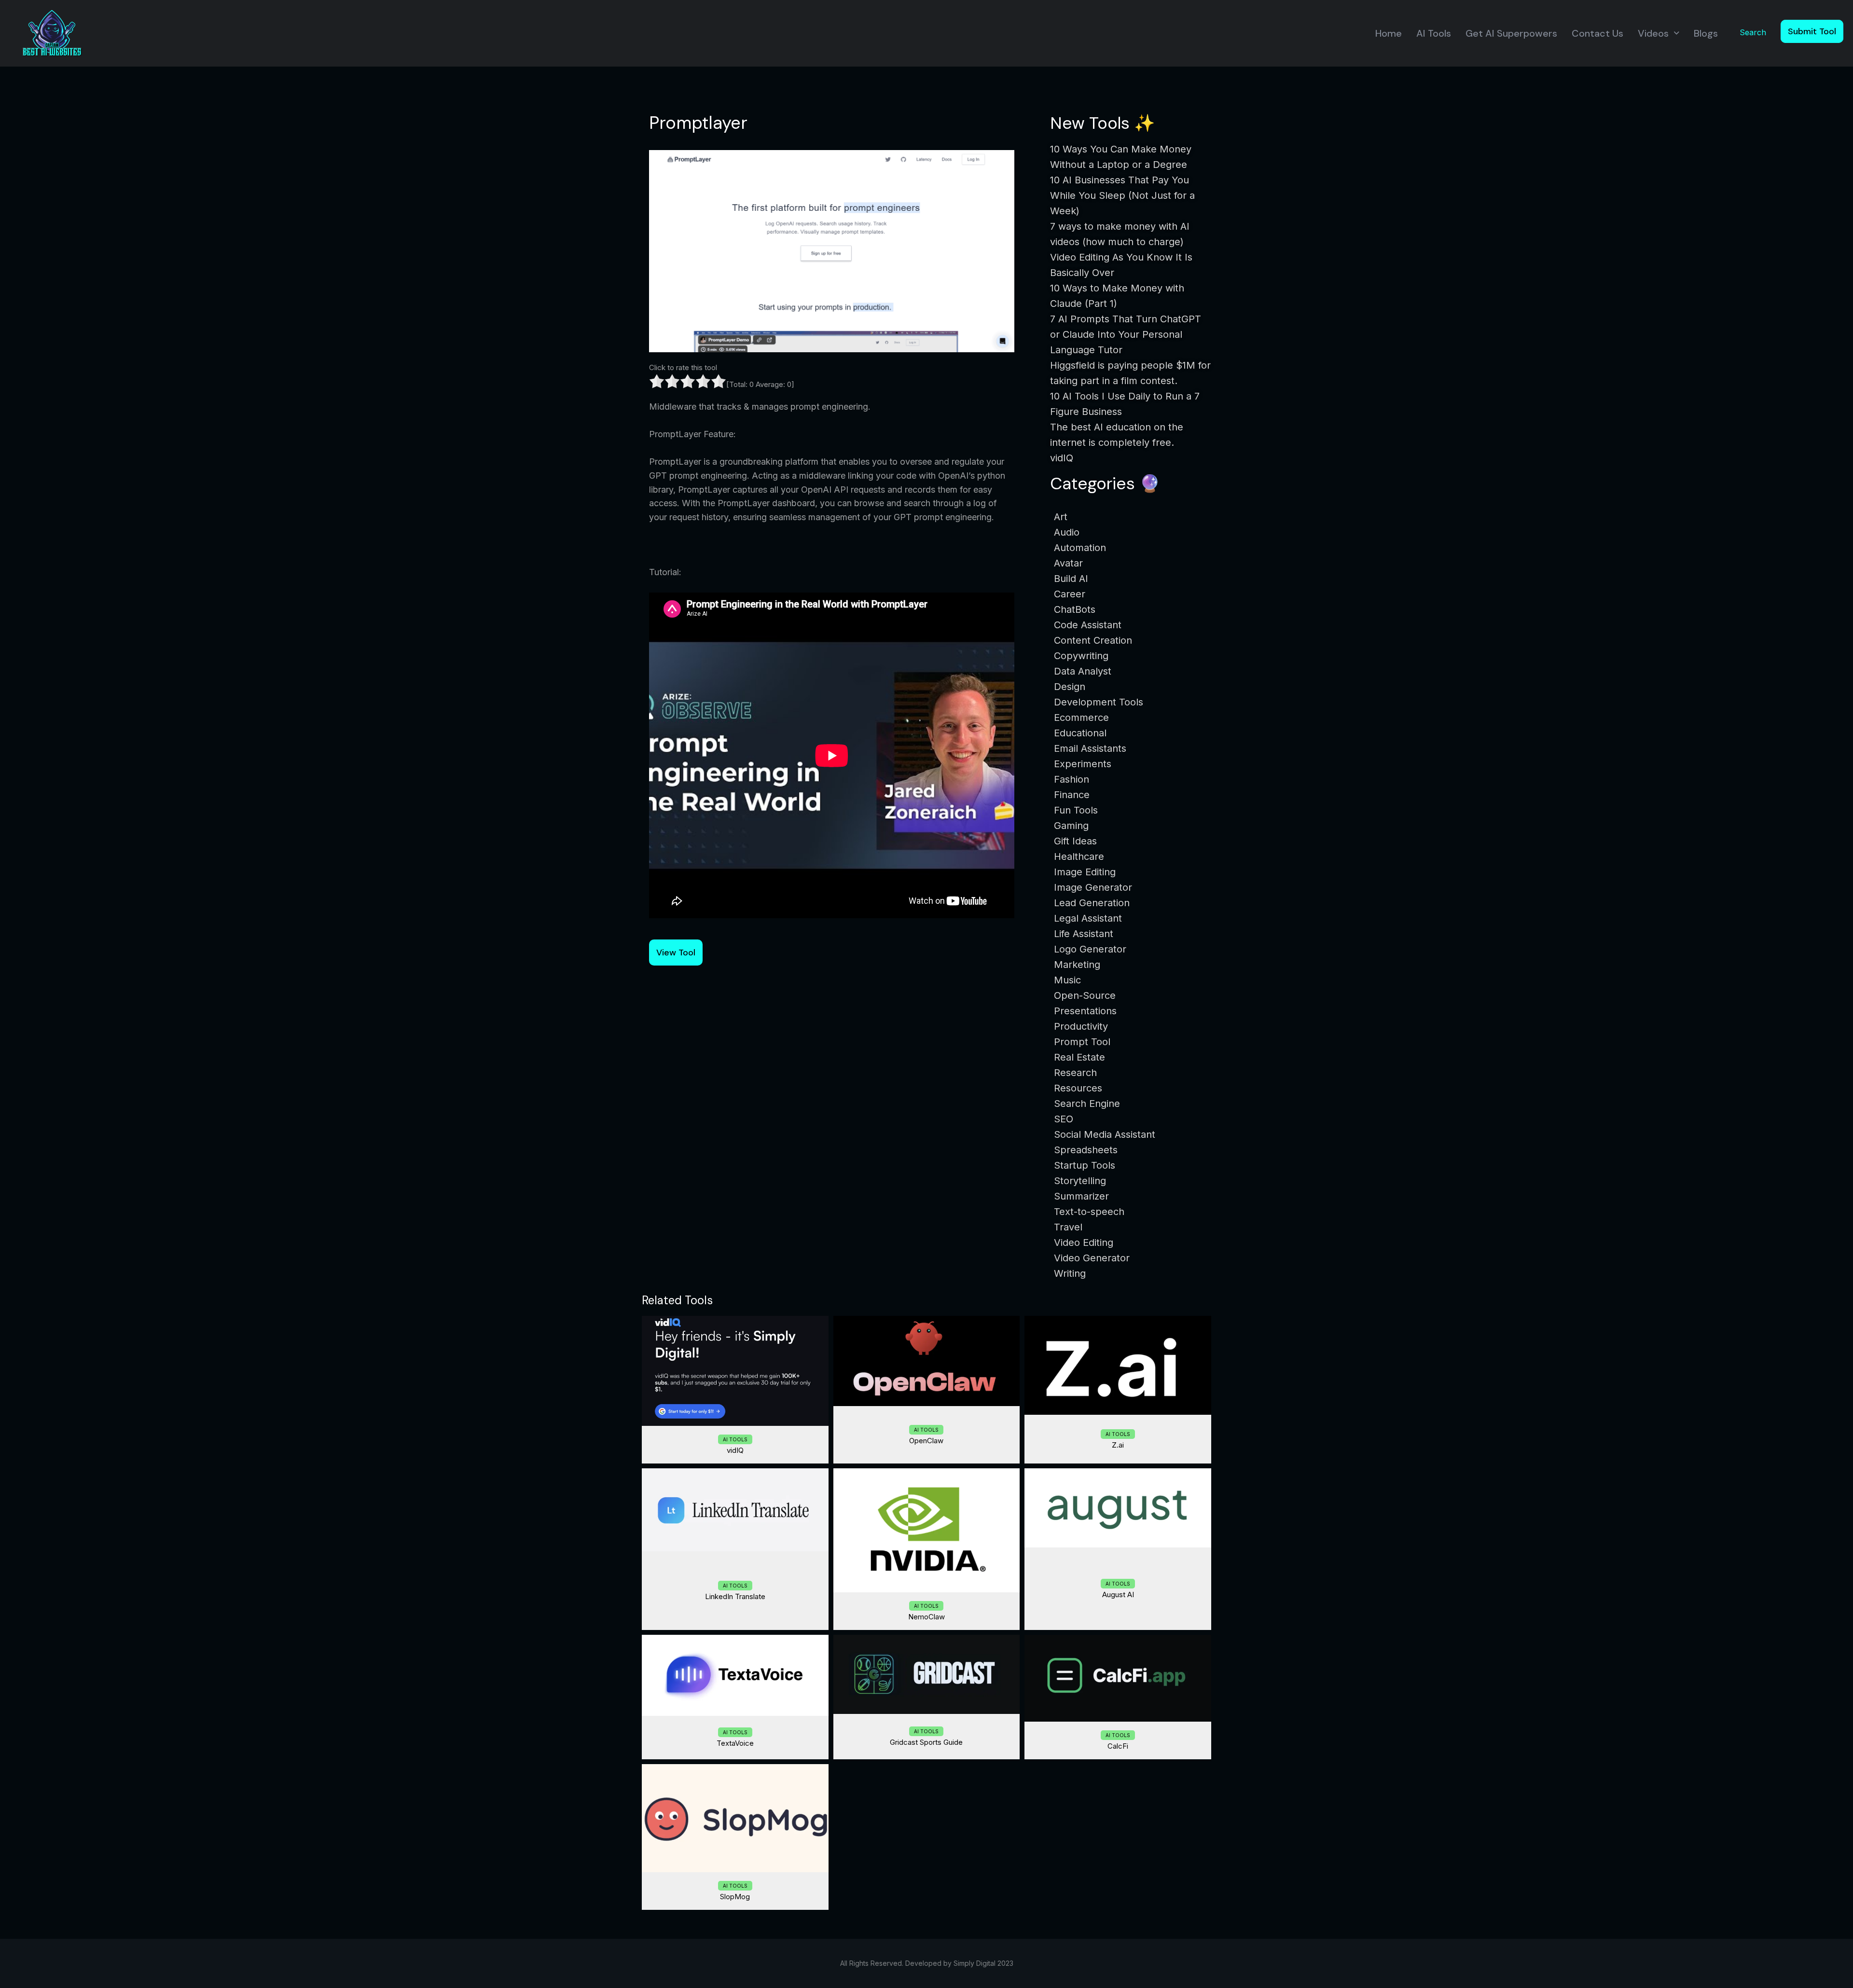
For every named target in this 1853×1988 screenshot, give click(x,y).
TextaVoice (735, 1743)
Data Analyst (1083, 671)
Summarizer (1081, 1196)
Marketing (1077, 965)
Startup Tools (1085, 1165)
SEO (1064, 1119)
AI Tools (1434, 33)
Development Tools (1099, 702)
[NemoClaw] (927, 1530)
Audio (1067, 532)
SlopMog (735, 1897)
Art (1061, 517)
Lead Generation (1092, 903)
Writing (1070, 1273)
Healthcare (1079, 856)
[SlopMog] (735, 1818)
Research (1075, 1073)
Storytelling (1080, 1181)
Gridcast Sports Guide (926, 1742)
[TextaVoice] (735, 1675)
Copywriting (1081, 656)
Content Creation (1093, 640)
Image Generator (1093, 887)
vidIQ (735, 1450)
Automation (1080, 548)
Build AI (1071, 579)
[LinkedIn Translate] (735, 1510)
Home (1389, 33)
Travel (1068, 1227)
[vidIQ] (735, 1371)
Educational (1080, 733)
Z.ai (1118, 1445)
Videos (1653, 33)
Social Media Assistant (1105, 1134)
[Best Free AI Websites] (52, 33)
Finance (1072, 795)
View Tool (676, 953)
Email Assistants (1090, 748)
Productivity (1081, 1026)
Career (1070, 594)
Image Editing (1085, 872)
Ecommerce (1081, 718)
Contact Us (1597, 33)
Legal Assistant (1088, 918)
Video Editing (1084, 1242)
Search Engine (1087, 1104)
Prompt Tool (1082, 1042)
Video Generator (1092, 1258)
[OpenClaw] (927, 1361)
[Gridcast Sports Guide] (927, 1674)
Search (1753, 32)
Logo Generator (1090, 949)
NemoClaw (926, 1617)
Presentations (1085, 1011)
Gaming (1071, 826)
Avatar (1068, 563)
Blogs (1706, 33)
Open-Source (1085, 995)
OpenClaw (926, 1441)
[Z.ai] (1118, 1366)
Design (1070, 687)
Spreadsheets (1086, 1150)
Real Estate (1079, 1057)
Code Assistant (1088, 625)
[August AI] (1118, 1508)
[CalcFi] (1118, 1678)
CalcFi (1118, 1746)
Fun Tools (1076, 810)
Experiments (1083, 764)
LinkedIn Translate (735, 1596)
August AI (1118, 1595)
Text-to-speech (1089, 1212)
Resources (1078, 1088)
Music (1067, 980)
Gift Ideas (1075, 841)
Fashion (1072, 779)
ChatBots (1075, 609)
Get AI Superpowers (1511, 33)
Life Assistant (1084, 934)
